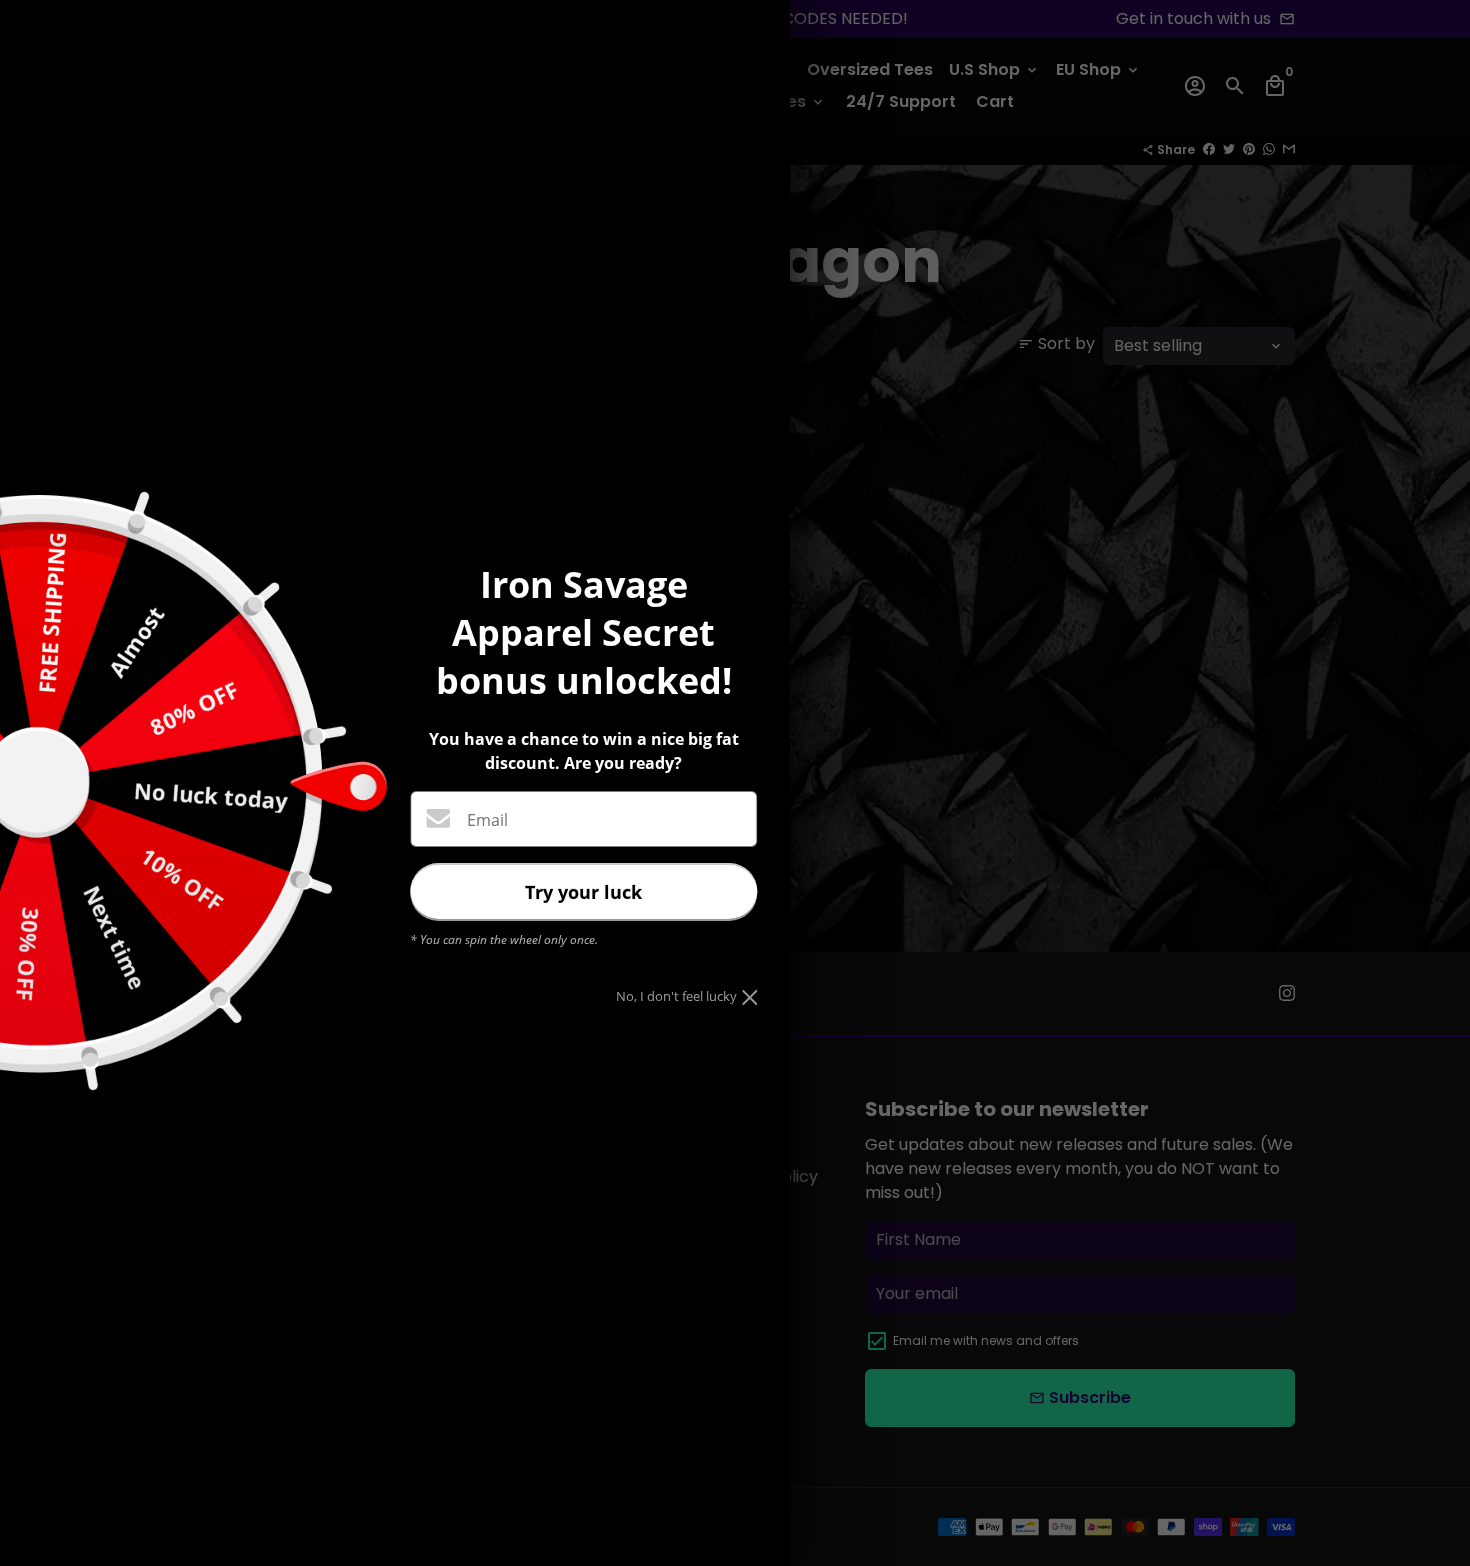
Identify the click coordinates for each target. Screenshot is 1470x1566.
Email (487, 820)
